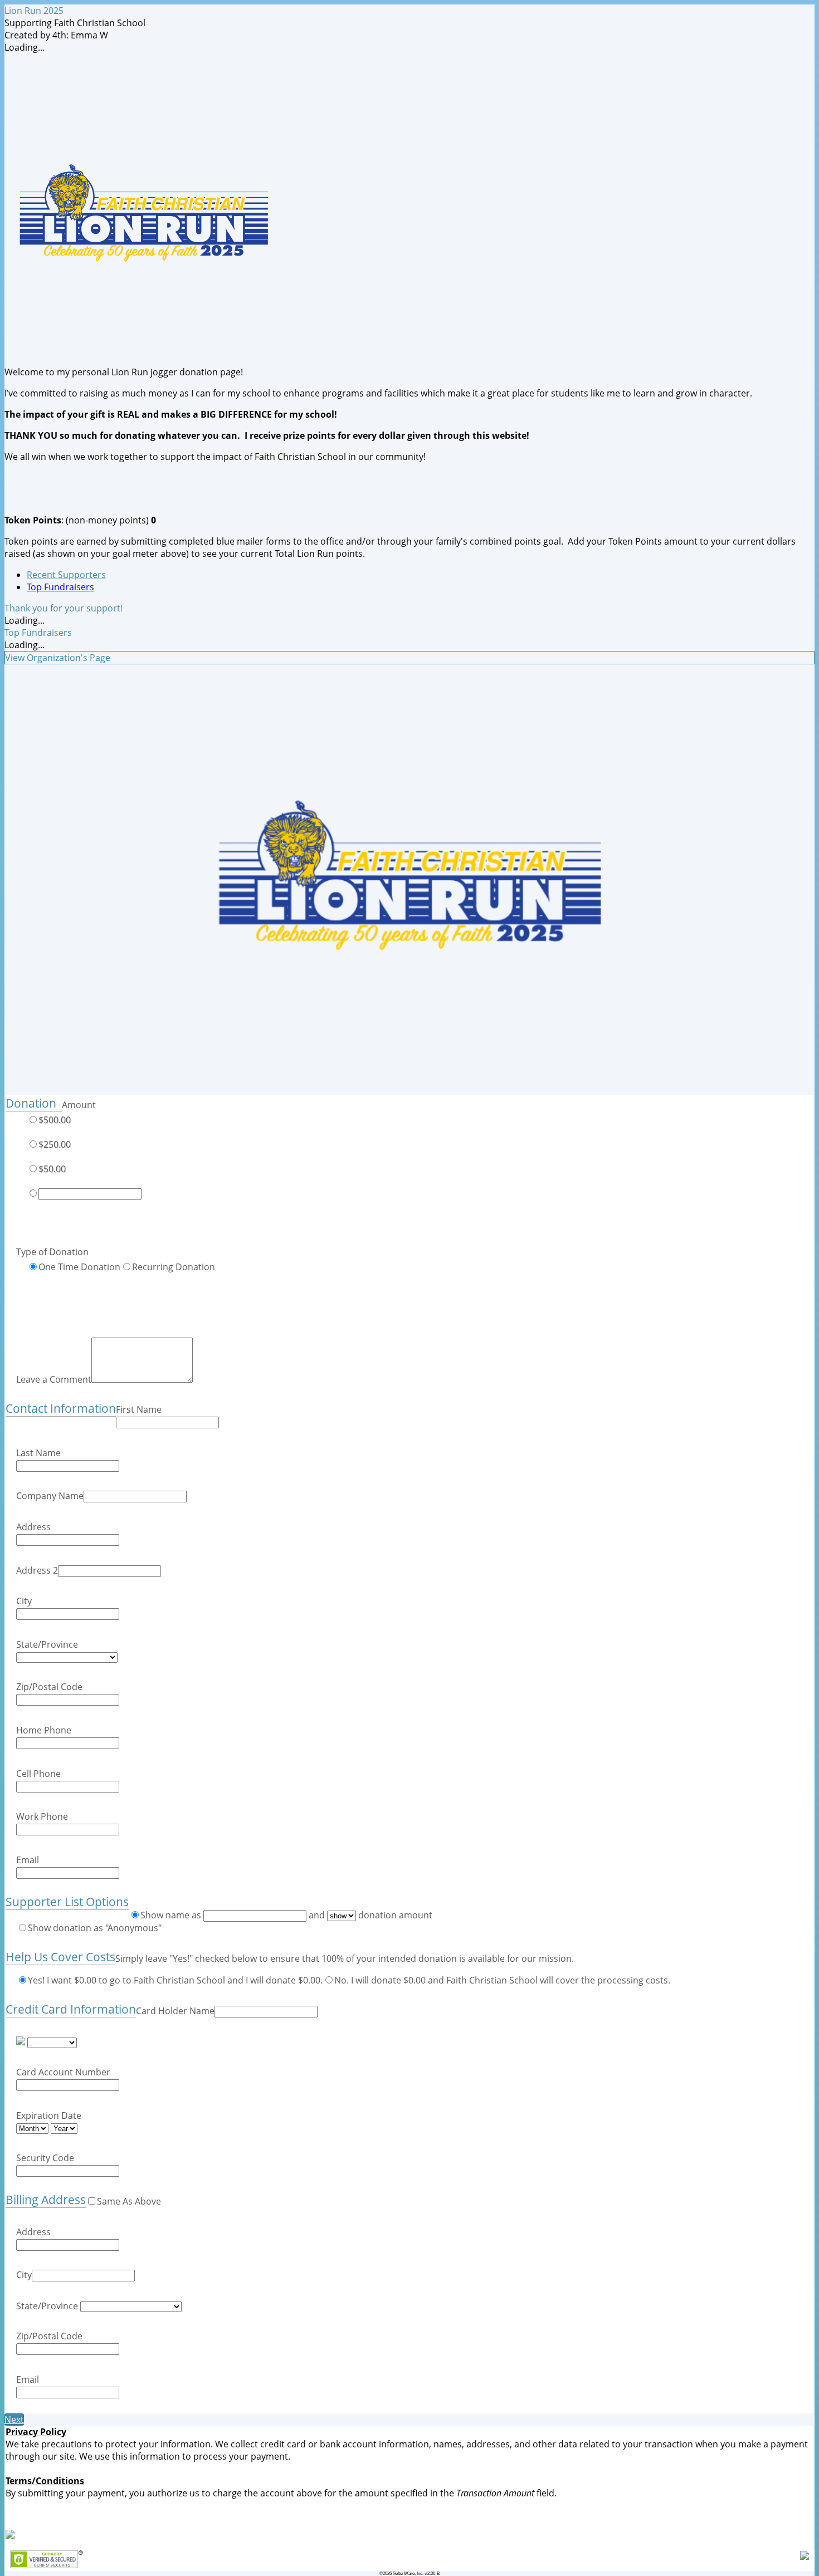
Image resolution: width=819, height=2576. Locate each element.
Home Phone (44, 1730)
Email (28, 1860)
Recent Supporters (66, 575)
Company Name (50, 1496)
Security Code (45, 2158)
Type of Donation (52, 1252)
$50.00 (52, 1169)
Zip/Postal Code (49, 1687)
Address (33, 1527)
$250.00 (55, 1144)
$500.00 (55, 1120)
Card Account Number (63, 2072)
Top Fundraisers (60, 587)
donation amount (394, 1915)
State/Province (47, 1644)
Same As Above (129, 2201)
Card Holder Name (175, 2011)
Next (14, 2420)
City (24, 1601)
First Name (139, 1409)
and (317, 1915)
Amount (79, 1105)
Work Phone (42, 1816)
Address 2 (37, 1570)
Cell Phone (38, 1774)
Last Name (38, 1453)
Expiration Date (49, 2115)
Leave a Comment (54, 1379)
